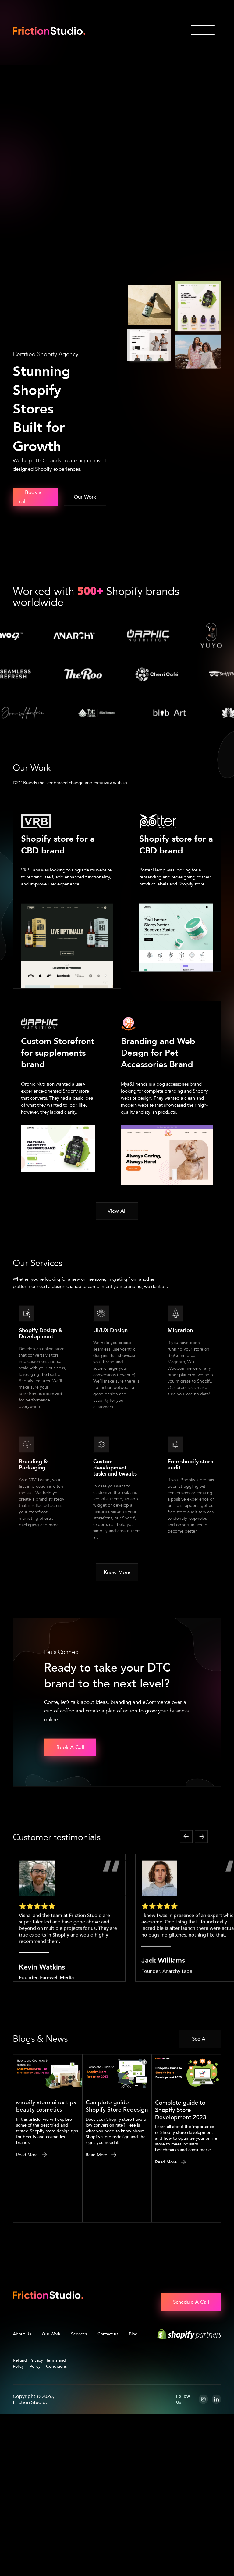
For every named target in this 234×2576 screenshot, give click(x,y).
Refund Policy (20, 2414)
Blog (133, 2385)
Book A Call (70, 1798)
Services (79, 2385)
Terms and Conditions (56, 2414)
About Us (22, 2385)
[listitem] (69, 1969)
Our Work (51, 2385)
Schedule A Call (191, 2353)
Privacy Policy (36, 2414)
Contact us (108, 2385)
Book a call (30, 548)
